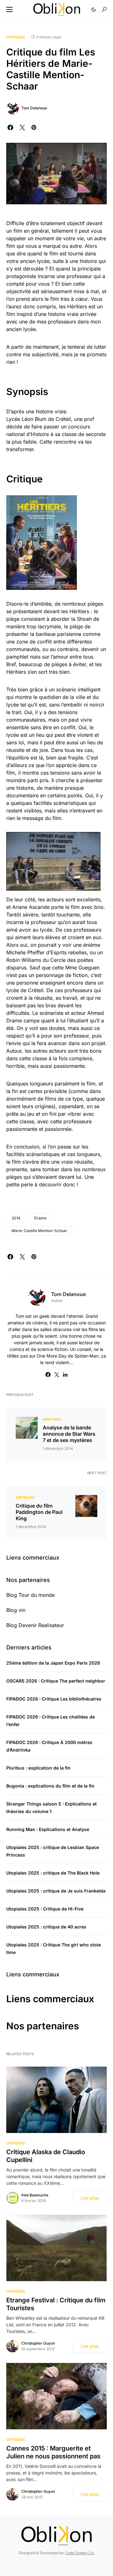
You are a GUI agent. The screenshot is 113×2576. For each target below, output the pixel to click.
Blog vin (16, 1610)
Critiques (16, 37)
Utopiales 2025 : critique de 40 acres (46, 1927)
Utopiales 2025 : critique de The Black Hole (53, 1873)
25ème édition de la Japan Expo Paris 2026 (53, 1663)
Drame (40, 1218)
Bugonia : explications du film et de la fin (50, 1786)
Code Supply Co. (80, 2553)
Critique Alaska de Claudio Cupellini (46, 2156)
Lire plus (90, 2198)
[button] (9, 9)
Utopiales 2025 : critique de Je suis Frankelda (56, 1891)
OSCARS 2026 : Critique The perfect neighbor (56, 1681)
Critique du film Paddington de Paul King (39, 1512)
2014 (16, 1218)
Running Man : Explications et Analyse (48, 1829)
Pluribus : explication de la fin (38, 1768)
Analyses (52, 1419)
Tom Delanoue (34, 108)
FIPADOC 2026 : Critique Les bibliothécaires (54, 1699)
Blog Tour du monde (30, 1595)
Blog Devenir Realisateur (35, 1625)
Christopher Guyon (38, 2343)
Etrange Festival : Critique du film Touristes (56, 2304)
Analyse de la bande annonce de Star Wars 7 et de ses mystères (69, 1434)
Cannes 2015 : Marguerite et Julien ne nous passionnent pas (53, 2452)
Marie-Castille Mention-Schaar (39, 1231)
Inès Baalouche (35, 2195)
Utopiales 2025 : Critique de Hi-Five (45, 1909)
